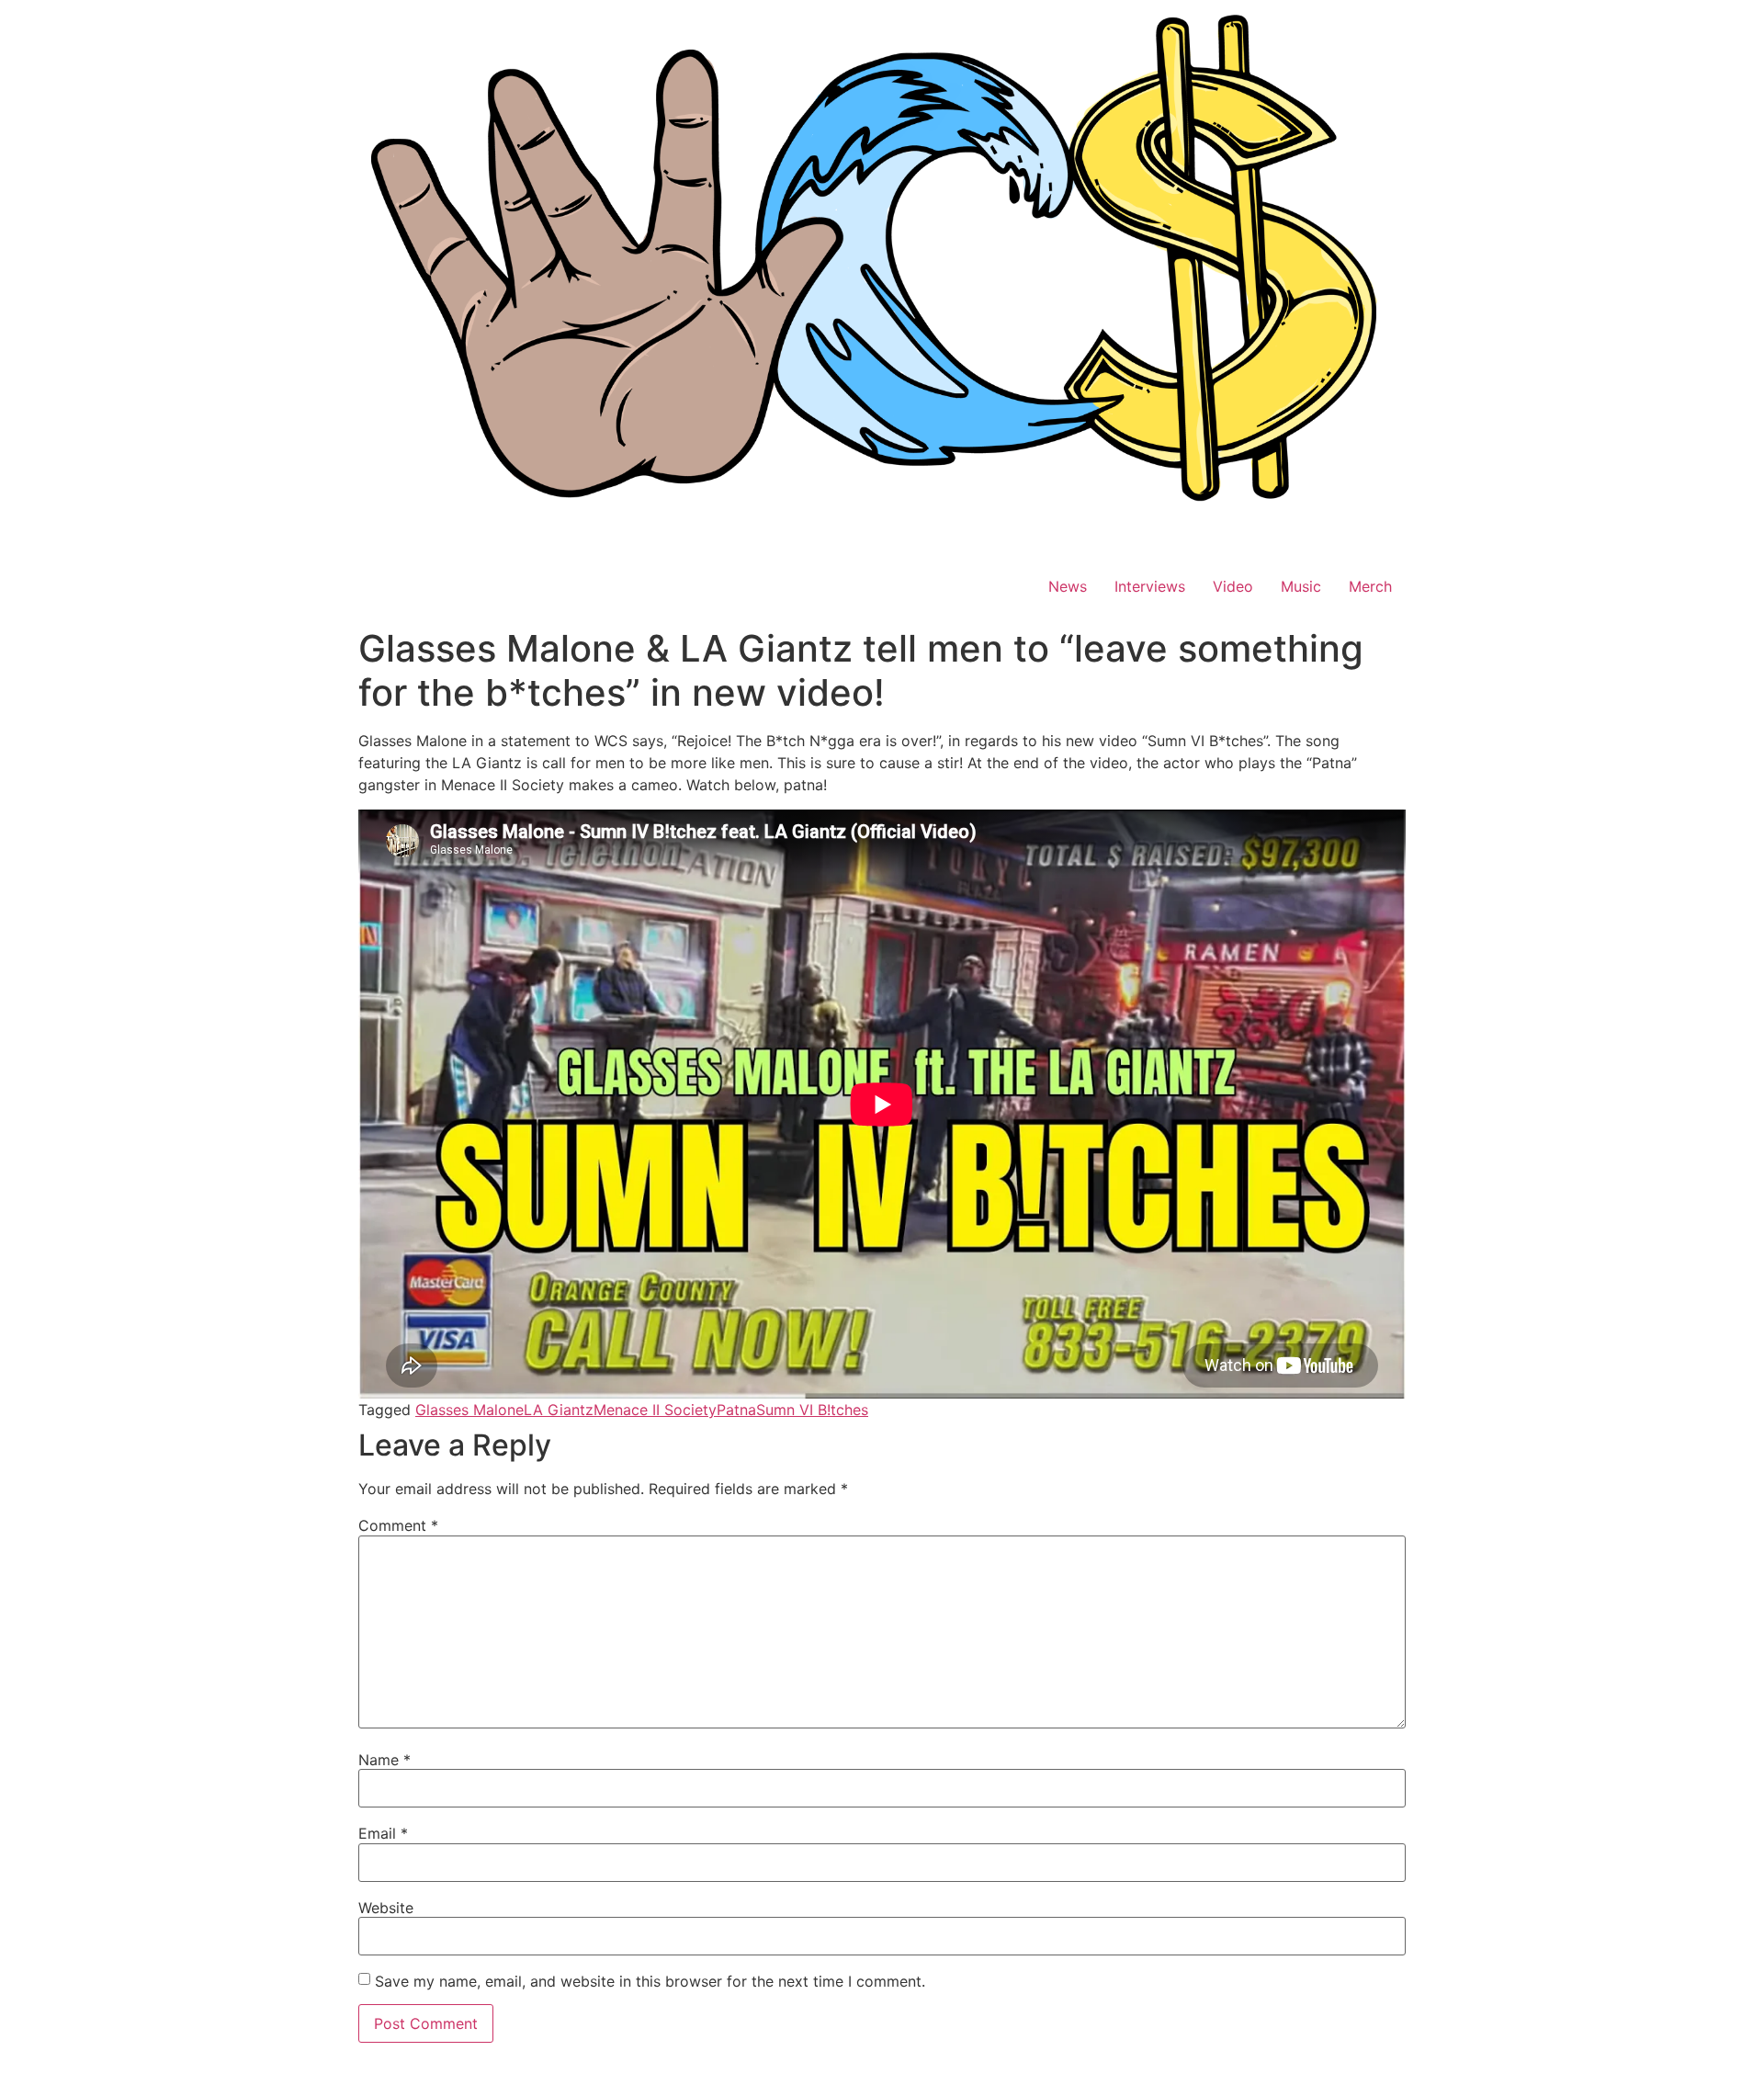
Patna (736, 1410)
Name (384, 1760)
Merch (1370, 586)
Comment (398, 1525)
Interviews (1150, 586)
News (1068, 586)
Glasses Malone (469, 1410)
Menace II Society (655, 1410)
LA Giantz (559, 1410)
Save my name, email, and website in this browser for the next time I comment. (650, 1981)
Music (1301, 586)
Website (386, 1908)
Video (1233, 586)
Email (383, 1833)
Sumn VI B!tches (812, 1410)
